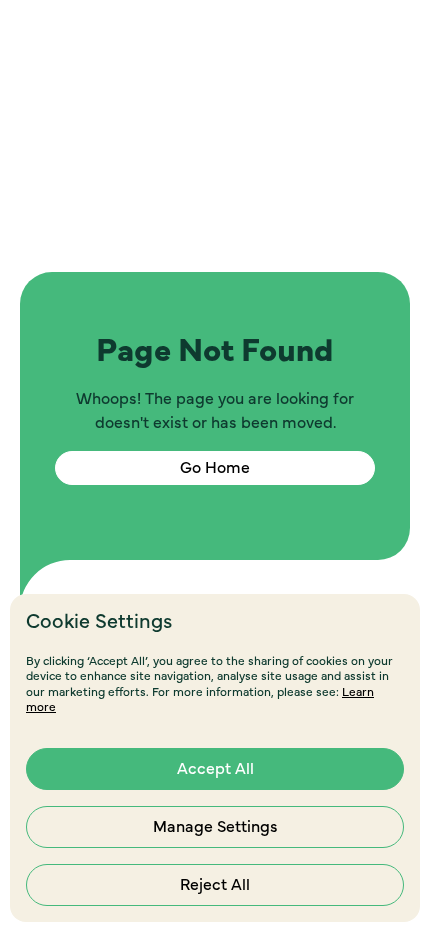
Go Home (215, 468)
